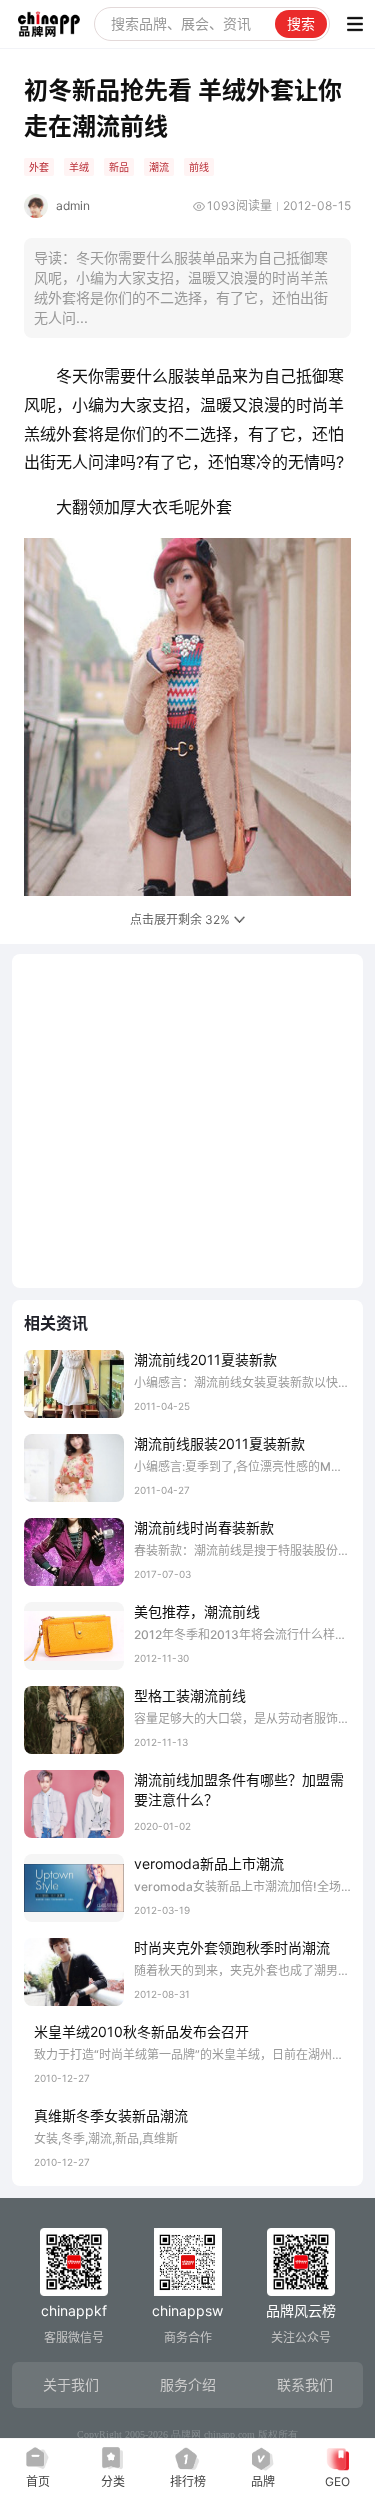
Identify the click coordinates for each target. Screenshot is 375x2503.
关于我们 (71, 2384)
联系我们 (305, 2384)
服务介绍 (188, 2384)
